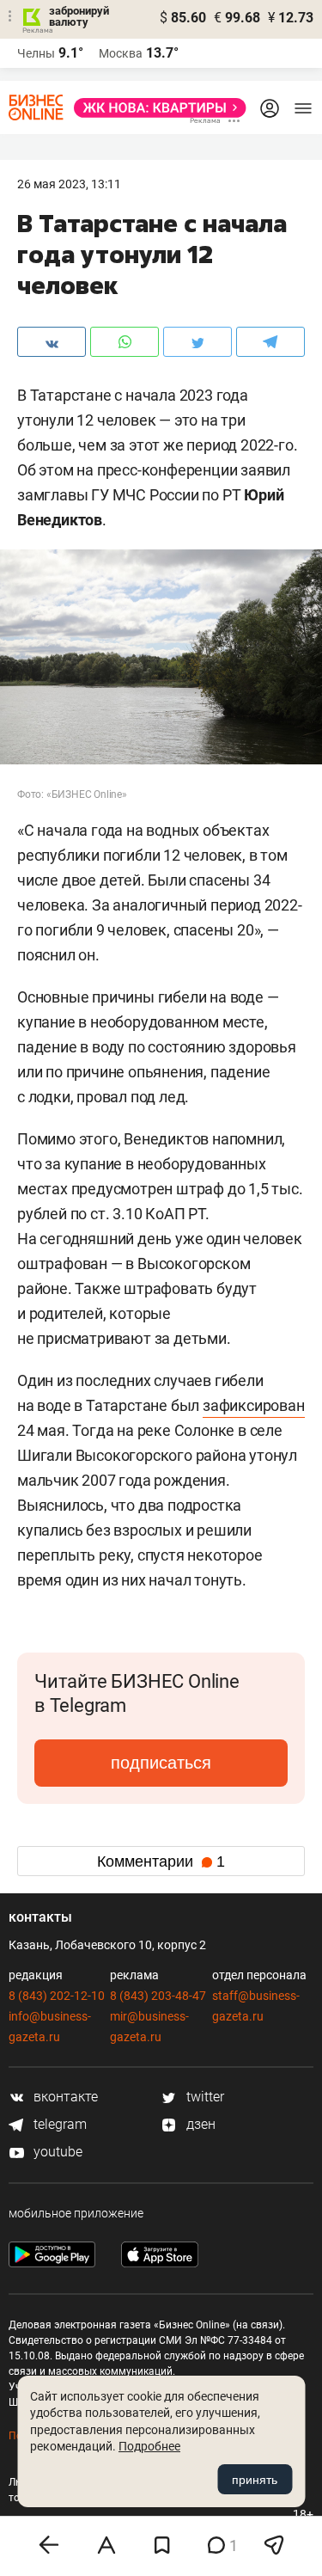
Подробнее (149, 2446)
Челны (36, 53)
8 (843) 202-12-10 (57, 1996)
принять (255, 2480)
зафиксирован (254, 1405)
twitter (204, 2097)
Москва (121, 53)
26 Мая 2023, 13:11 (69, 184)
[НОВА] (155, 108)
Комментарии (161, 1861)
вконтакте (64, 2097)
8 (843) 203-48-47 (158, 1996)
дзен (199, 2124)
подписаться (161, 1763)
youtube (56, 2152)
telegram (58, 2124)
